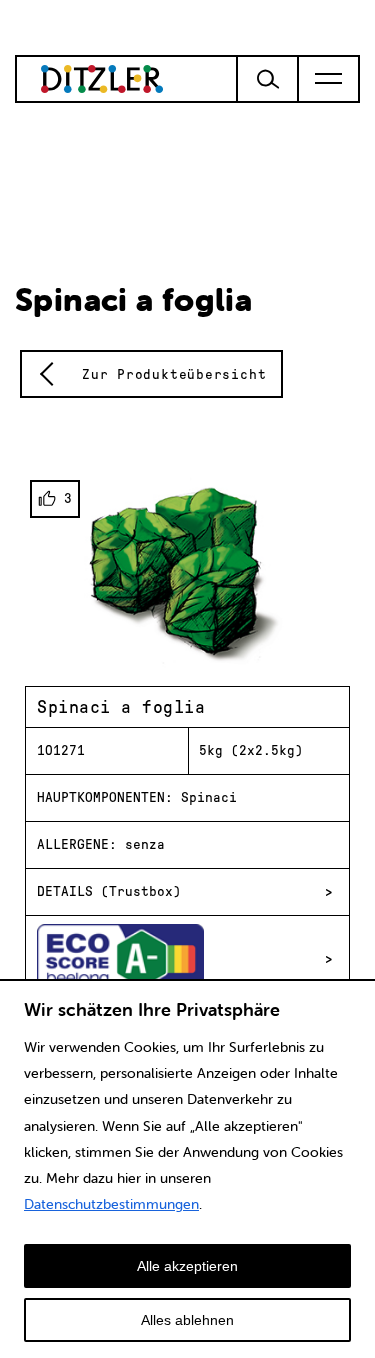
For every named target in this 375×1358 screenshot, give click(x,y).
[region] (187, 1168)
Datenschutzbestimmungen (111, 1204)
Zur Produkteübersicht (174, 374)
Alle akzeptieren (187, 1266)
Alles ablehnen (187, 1320)
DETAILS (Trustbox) (109, 891)
